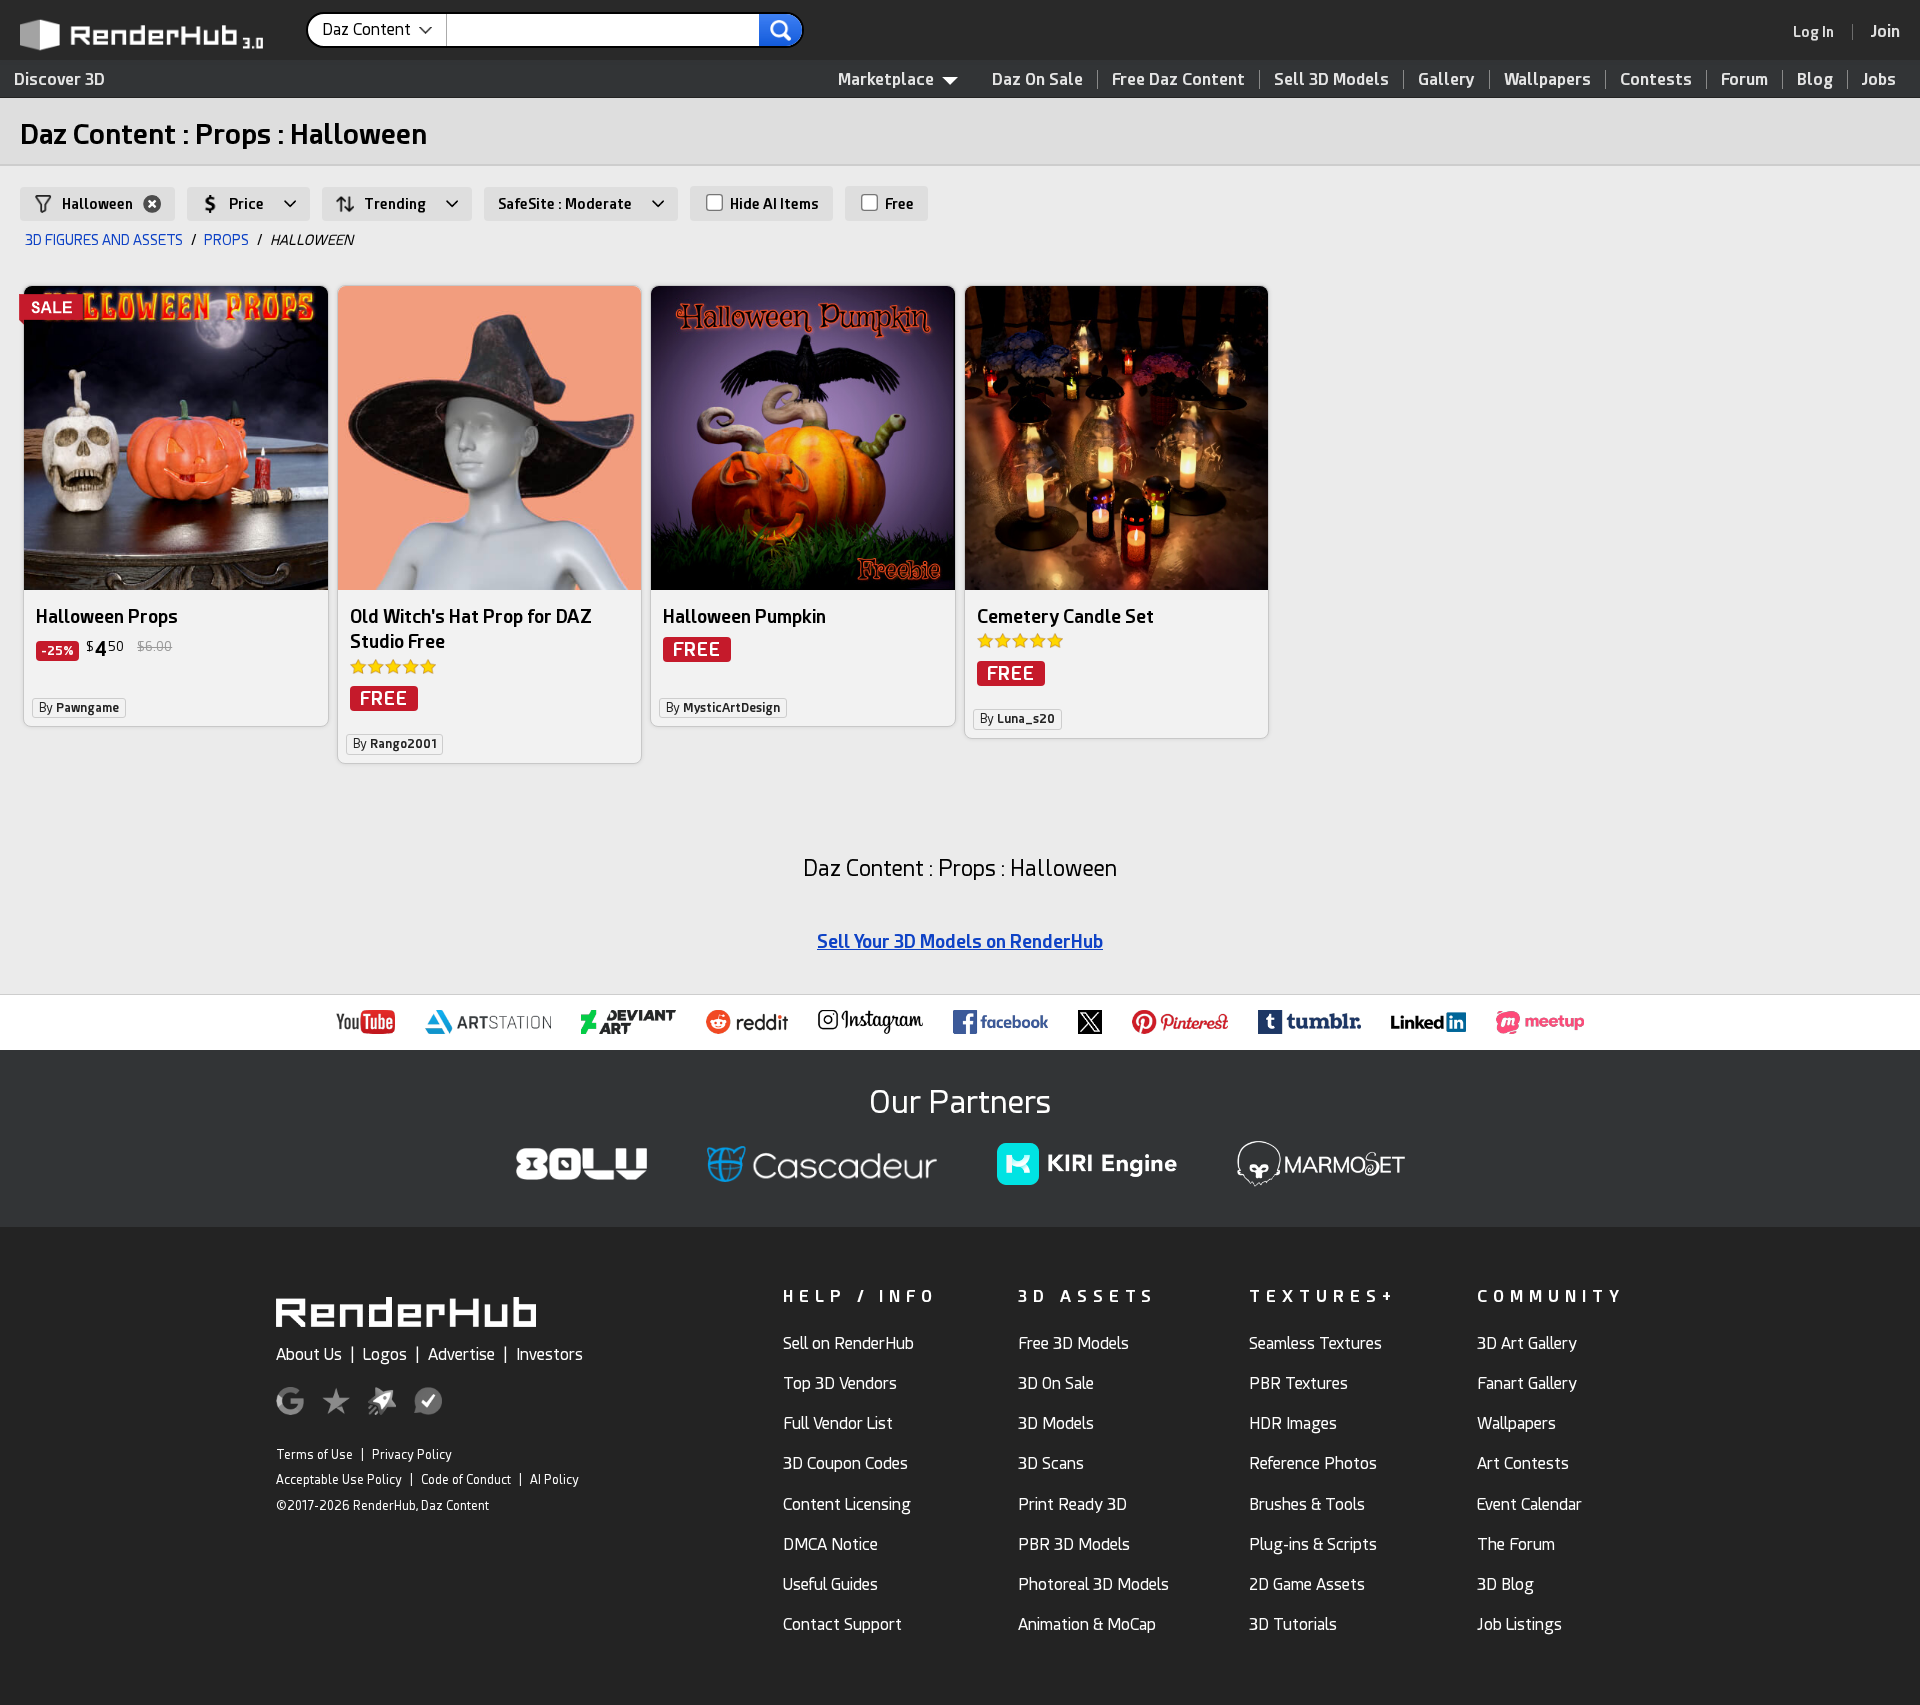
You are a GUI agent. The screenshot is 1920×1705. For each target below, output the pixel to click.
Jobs (1879, 79)
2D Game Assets (1307, 1584)
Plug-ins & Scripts (1313, 1544)
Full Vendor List (838, 1423)
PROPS (226, 240)
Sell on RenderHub (848, 1343)
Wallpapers (1547, 79)
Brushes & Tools (1307, 1504)
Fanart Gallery (1527, 1383)
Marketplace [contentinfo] (886, 79)
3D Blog (1505, 1584)
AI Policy (554, 1480)
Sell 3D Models (1331, 79)
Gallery (1446, 79)
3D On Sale (1056, 1383)
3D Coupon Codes (845, 1463)
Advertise (461, 1354)
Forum (1744, 79)
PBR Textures (1298, 1383)
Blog (1815, 79)
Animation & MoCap (1087, 1624)
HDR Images (1293, 1423)
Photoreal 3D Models (1093, 1584)
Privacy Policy (412, 1455)
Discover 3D (59, 79)
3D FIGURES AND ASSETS (104, 240)
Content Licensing (847, 1504)
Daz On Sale (1037, 79)
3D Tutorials (1293, 1624)
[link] (1820, 32)
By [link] (79, 708)
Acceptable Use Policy (339, 1480)
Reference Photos (1313, 1463)
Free (898, 204)
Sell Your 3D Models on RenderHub (960, 941)
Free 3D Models (1073, 1343)
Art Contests (1523, 1463)
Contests (1656, 79)
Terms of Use (314, 1455)
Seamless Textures (1315, 1343)
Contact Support (842, 1624)
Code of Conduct (466, 1480)
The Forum (1516, 1544)
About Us (309, 1354)
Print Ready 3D (1072, 1504)
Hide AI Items (773, 204)
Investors (549, 1354)
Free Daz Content (1178, 79)
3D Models (1056, 1423)
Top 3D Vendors (840, 1383)
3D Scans (1051, 1463)
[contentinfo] (384, 30)
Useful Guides (830, 1584)
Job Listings (1519, 1624)
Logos (385, 1354)
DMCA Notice (830, 1544)
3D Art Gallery (1527, 1343)
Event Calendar (1529, 1504)
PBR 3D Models (1074, 1544)
